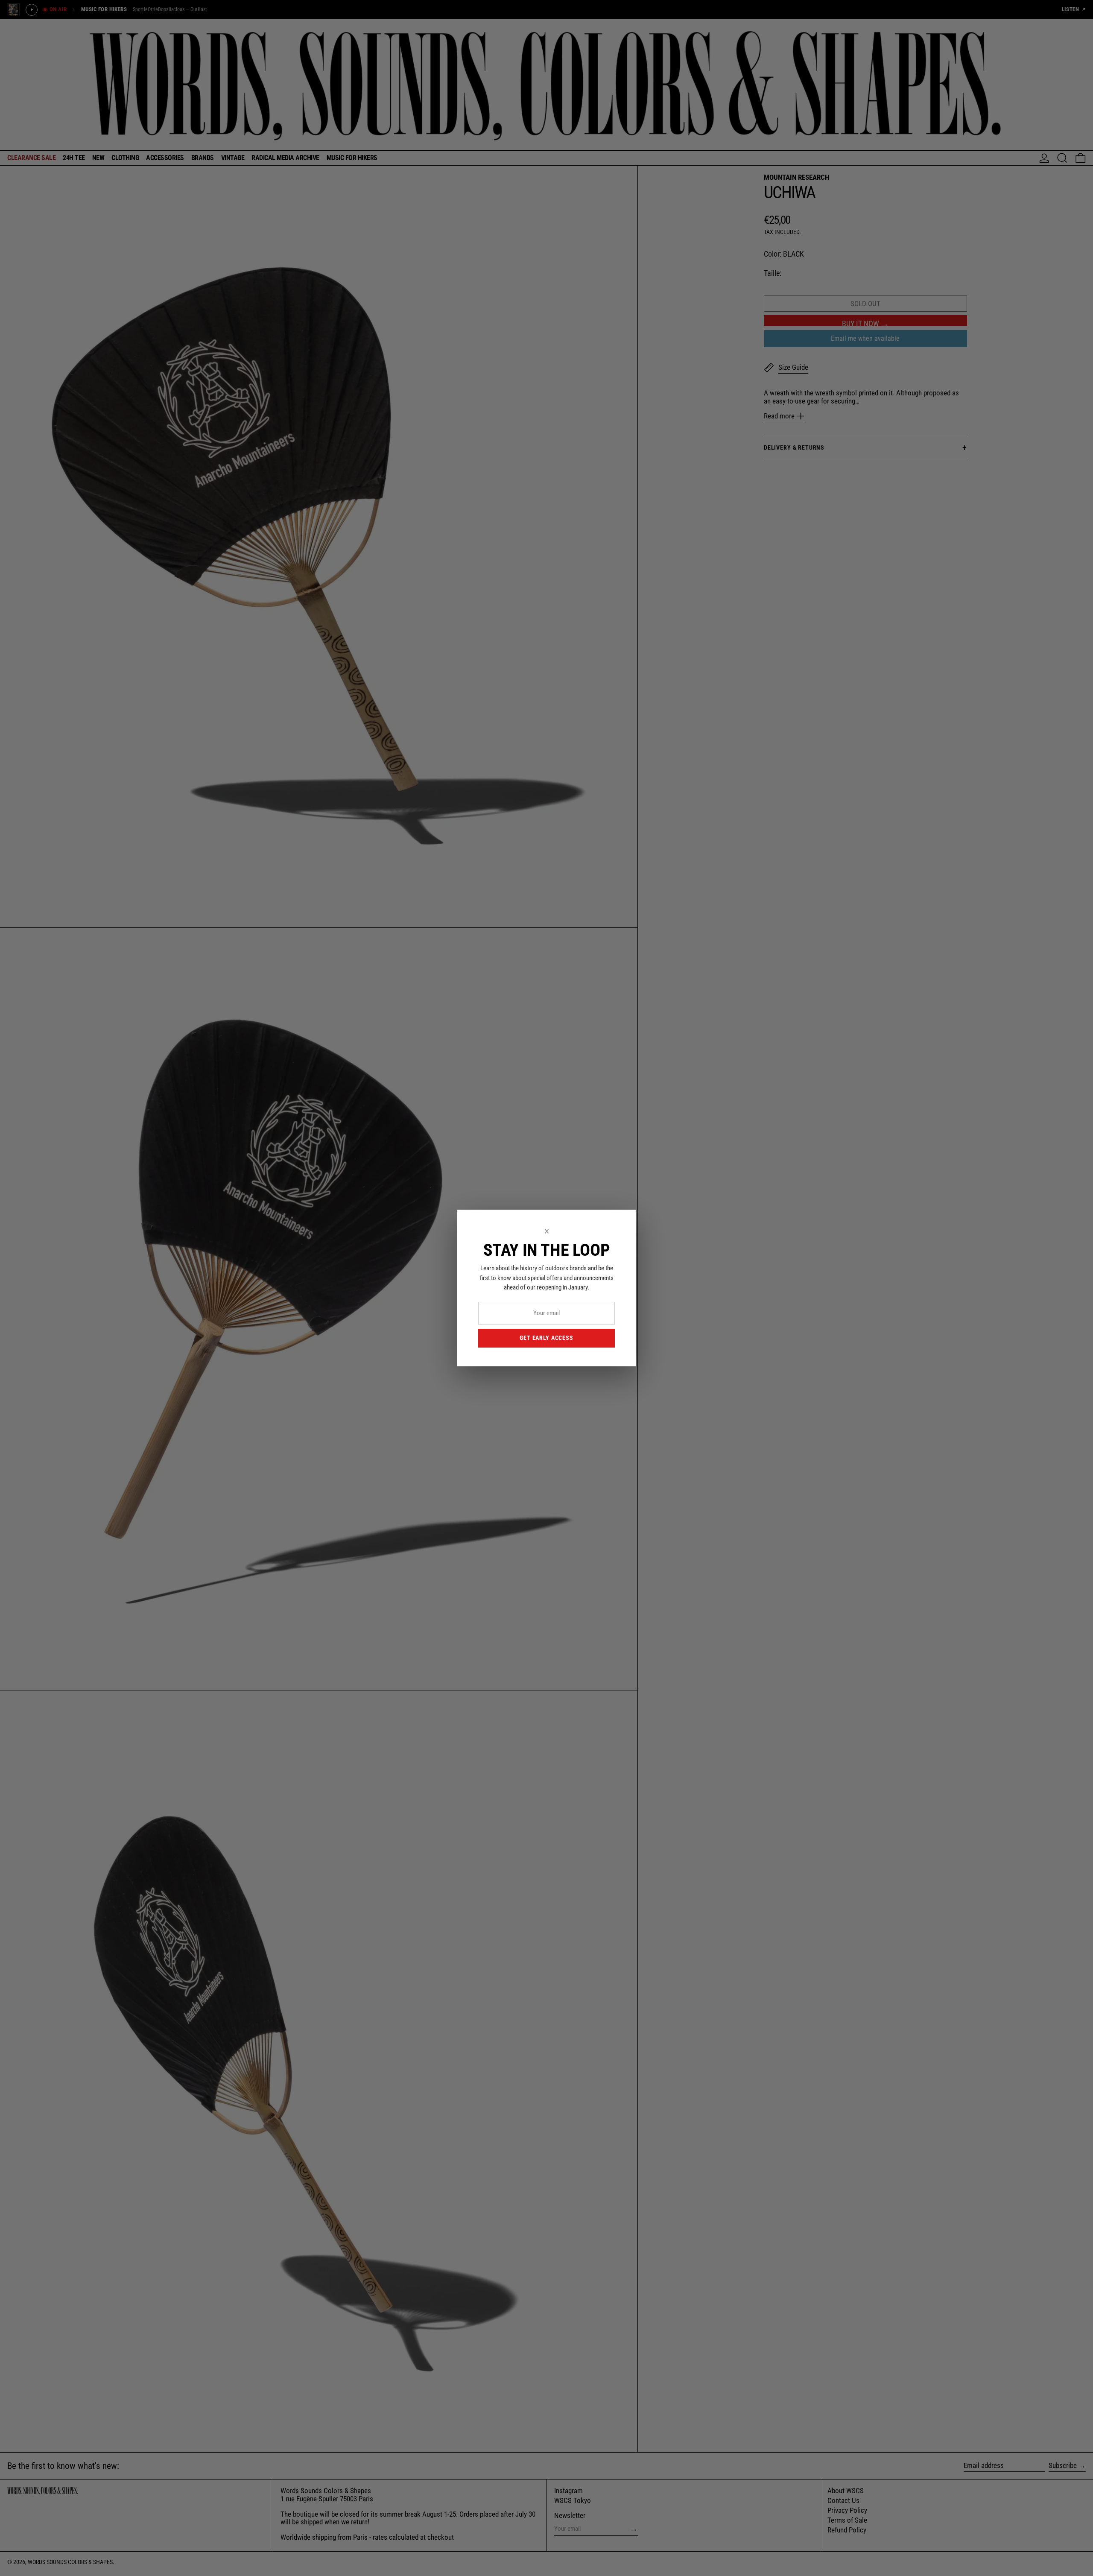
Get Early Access (546, 1338)
